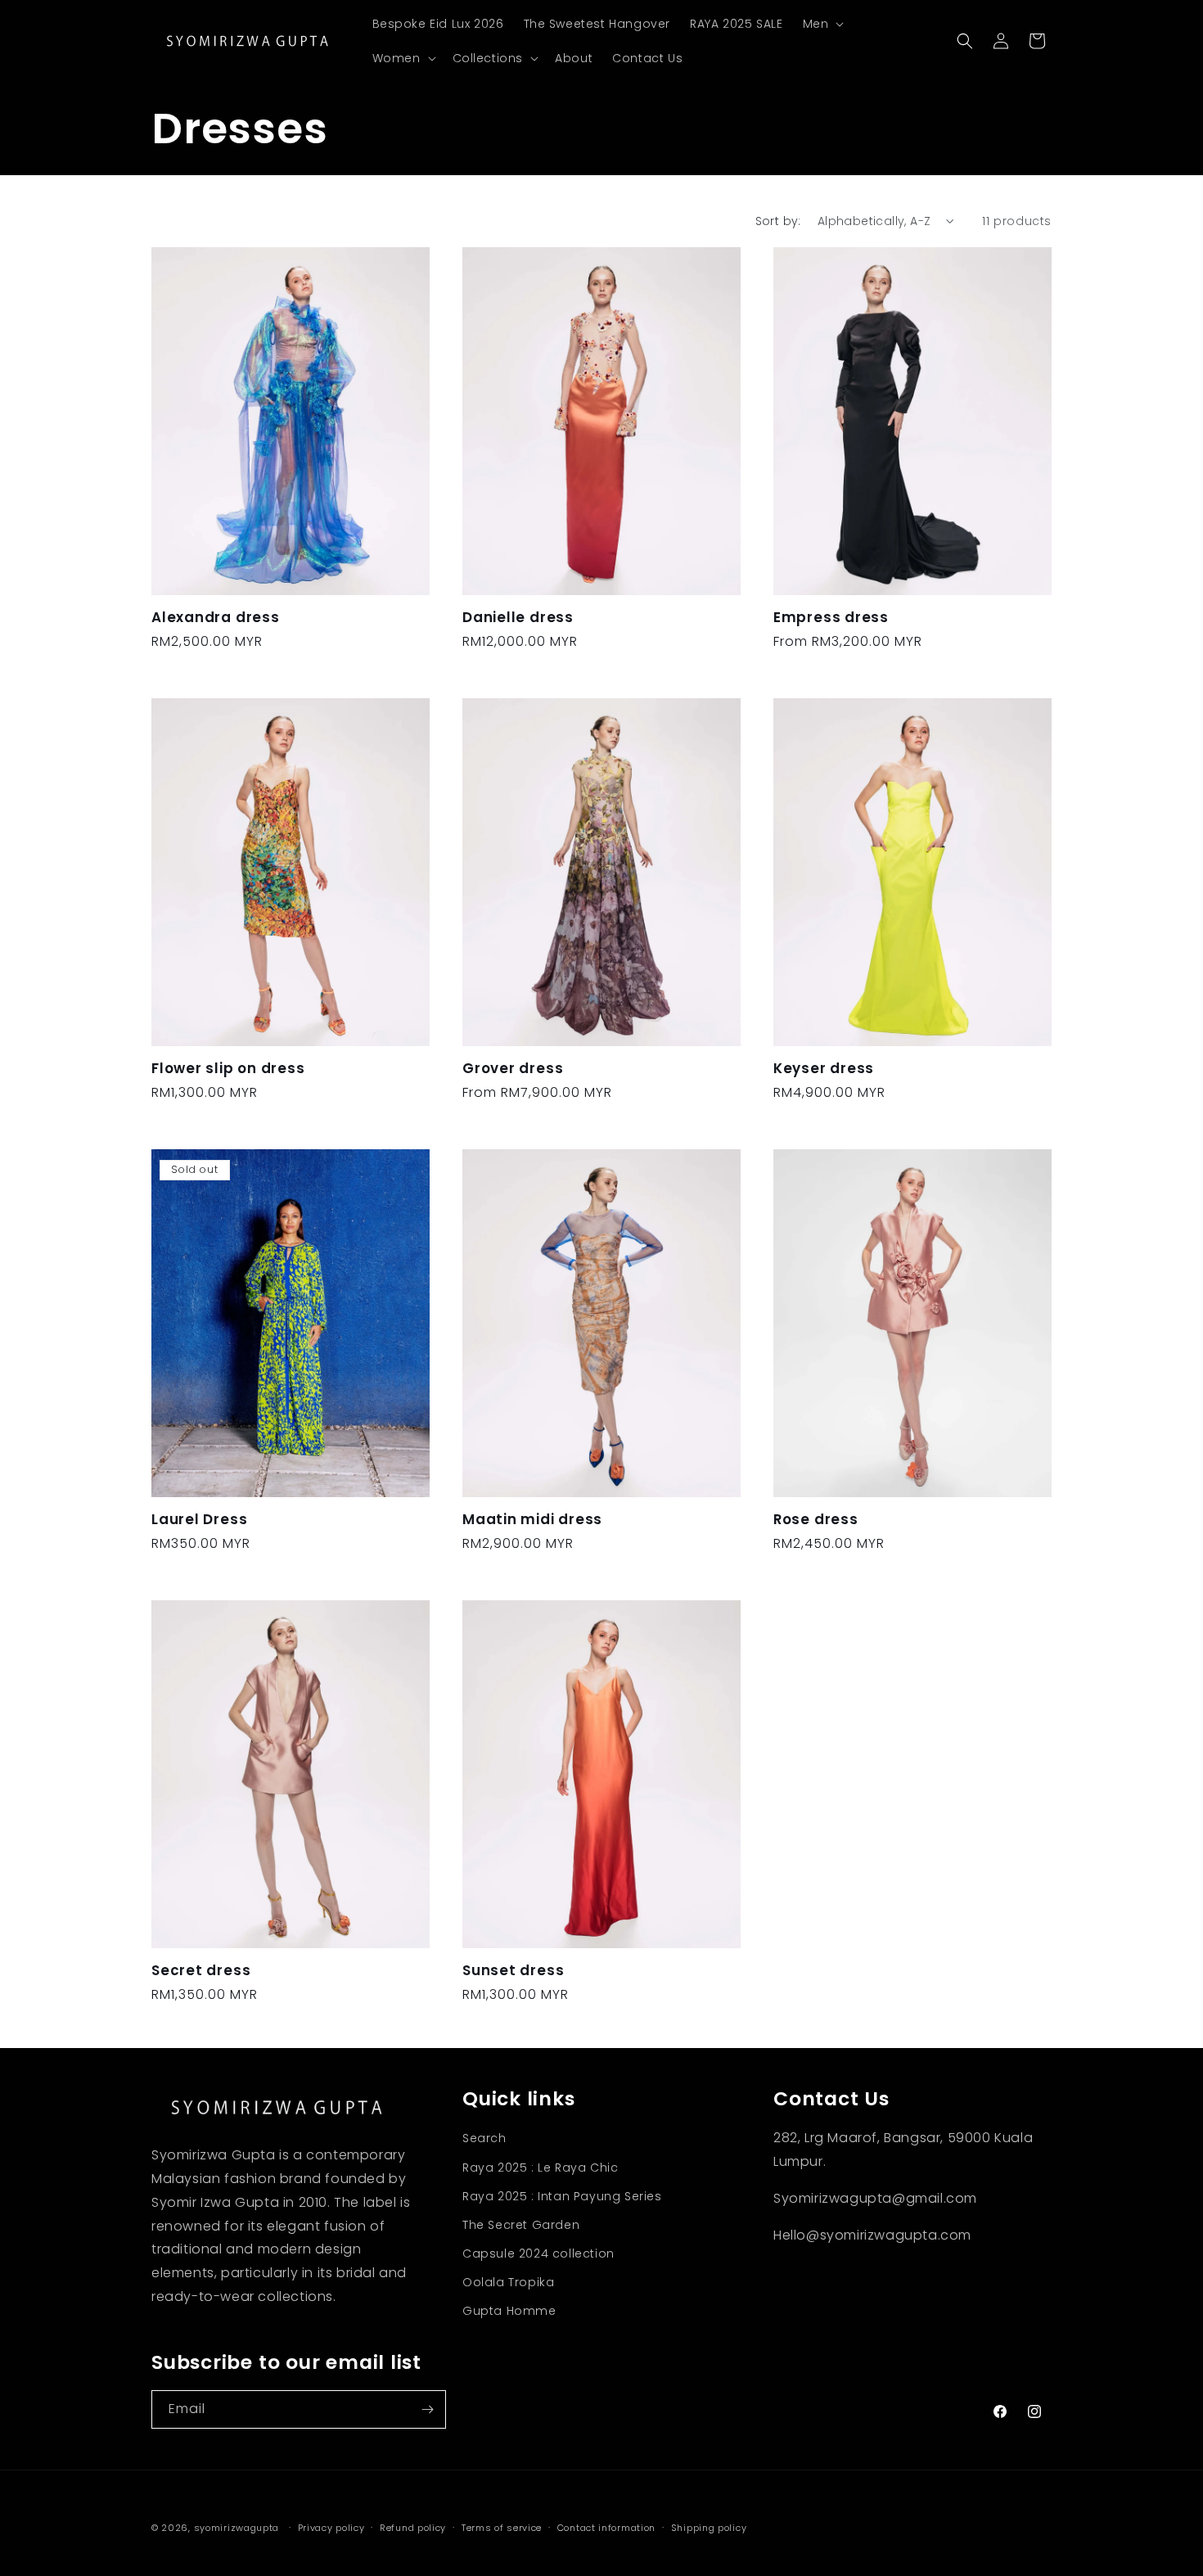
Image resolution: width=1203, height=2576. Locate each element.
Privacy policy (331, 2528)
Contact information (606, 2528)
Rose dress (816, 1520)
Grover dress (513, 1069)
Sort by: (778, 221)
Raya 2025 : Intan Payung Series (562, 2196)
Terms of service (502, 2528)
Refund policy (413, 2528)
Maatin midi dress (532, 1520)
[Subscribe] (427, 2409)
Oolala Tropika (508, 2282)
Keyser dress (824, 1069)
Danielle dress (518, 618)
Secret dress (201, 1971)
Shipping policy (709, 2528)
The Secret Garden (521, 2225)
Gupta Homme (509, 2311)
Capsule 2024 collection (538, 2253)
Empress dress (831, 618)
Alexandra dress (216, 618)
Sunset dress (513, 1971)
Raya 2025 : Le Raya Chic (540, 2168)
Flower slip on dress (228, 1069)
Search (484, 2138)
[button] (822, 24)
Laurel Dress (199, 1520)
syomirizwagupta (237, 2528)
